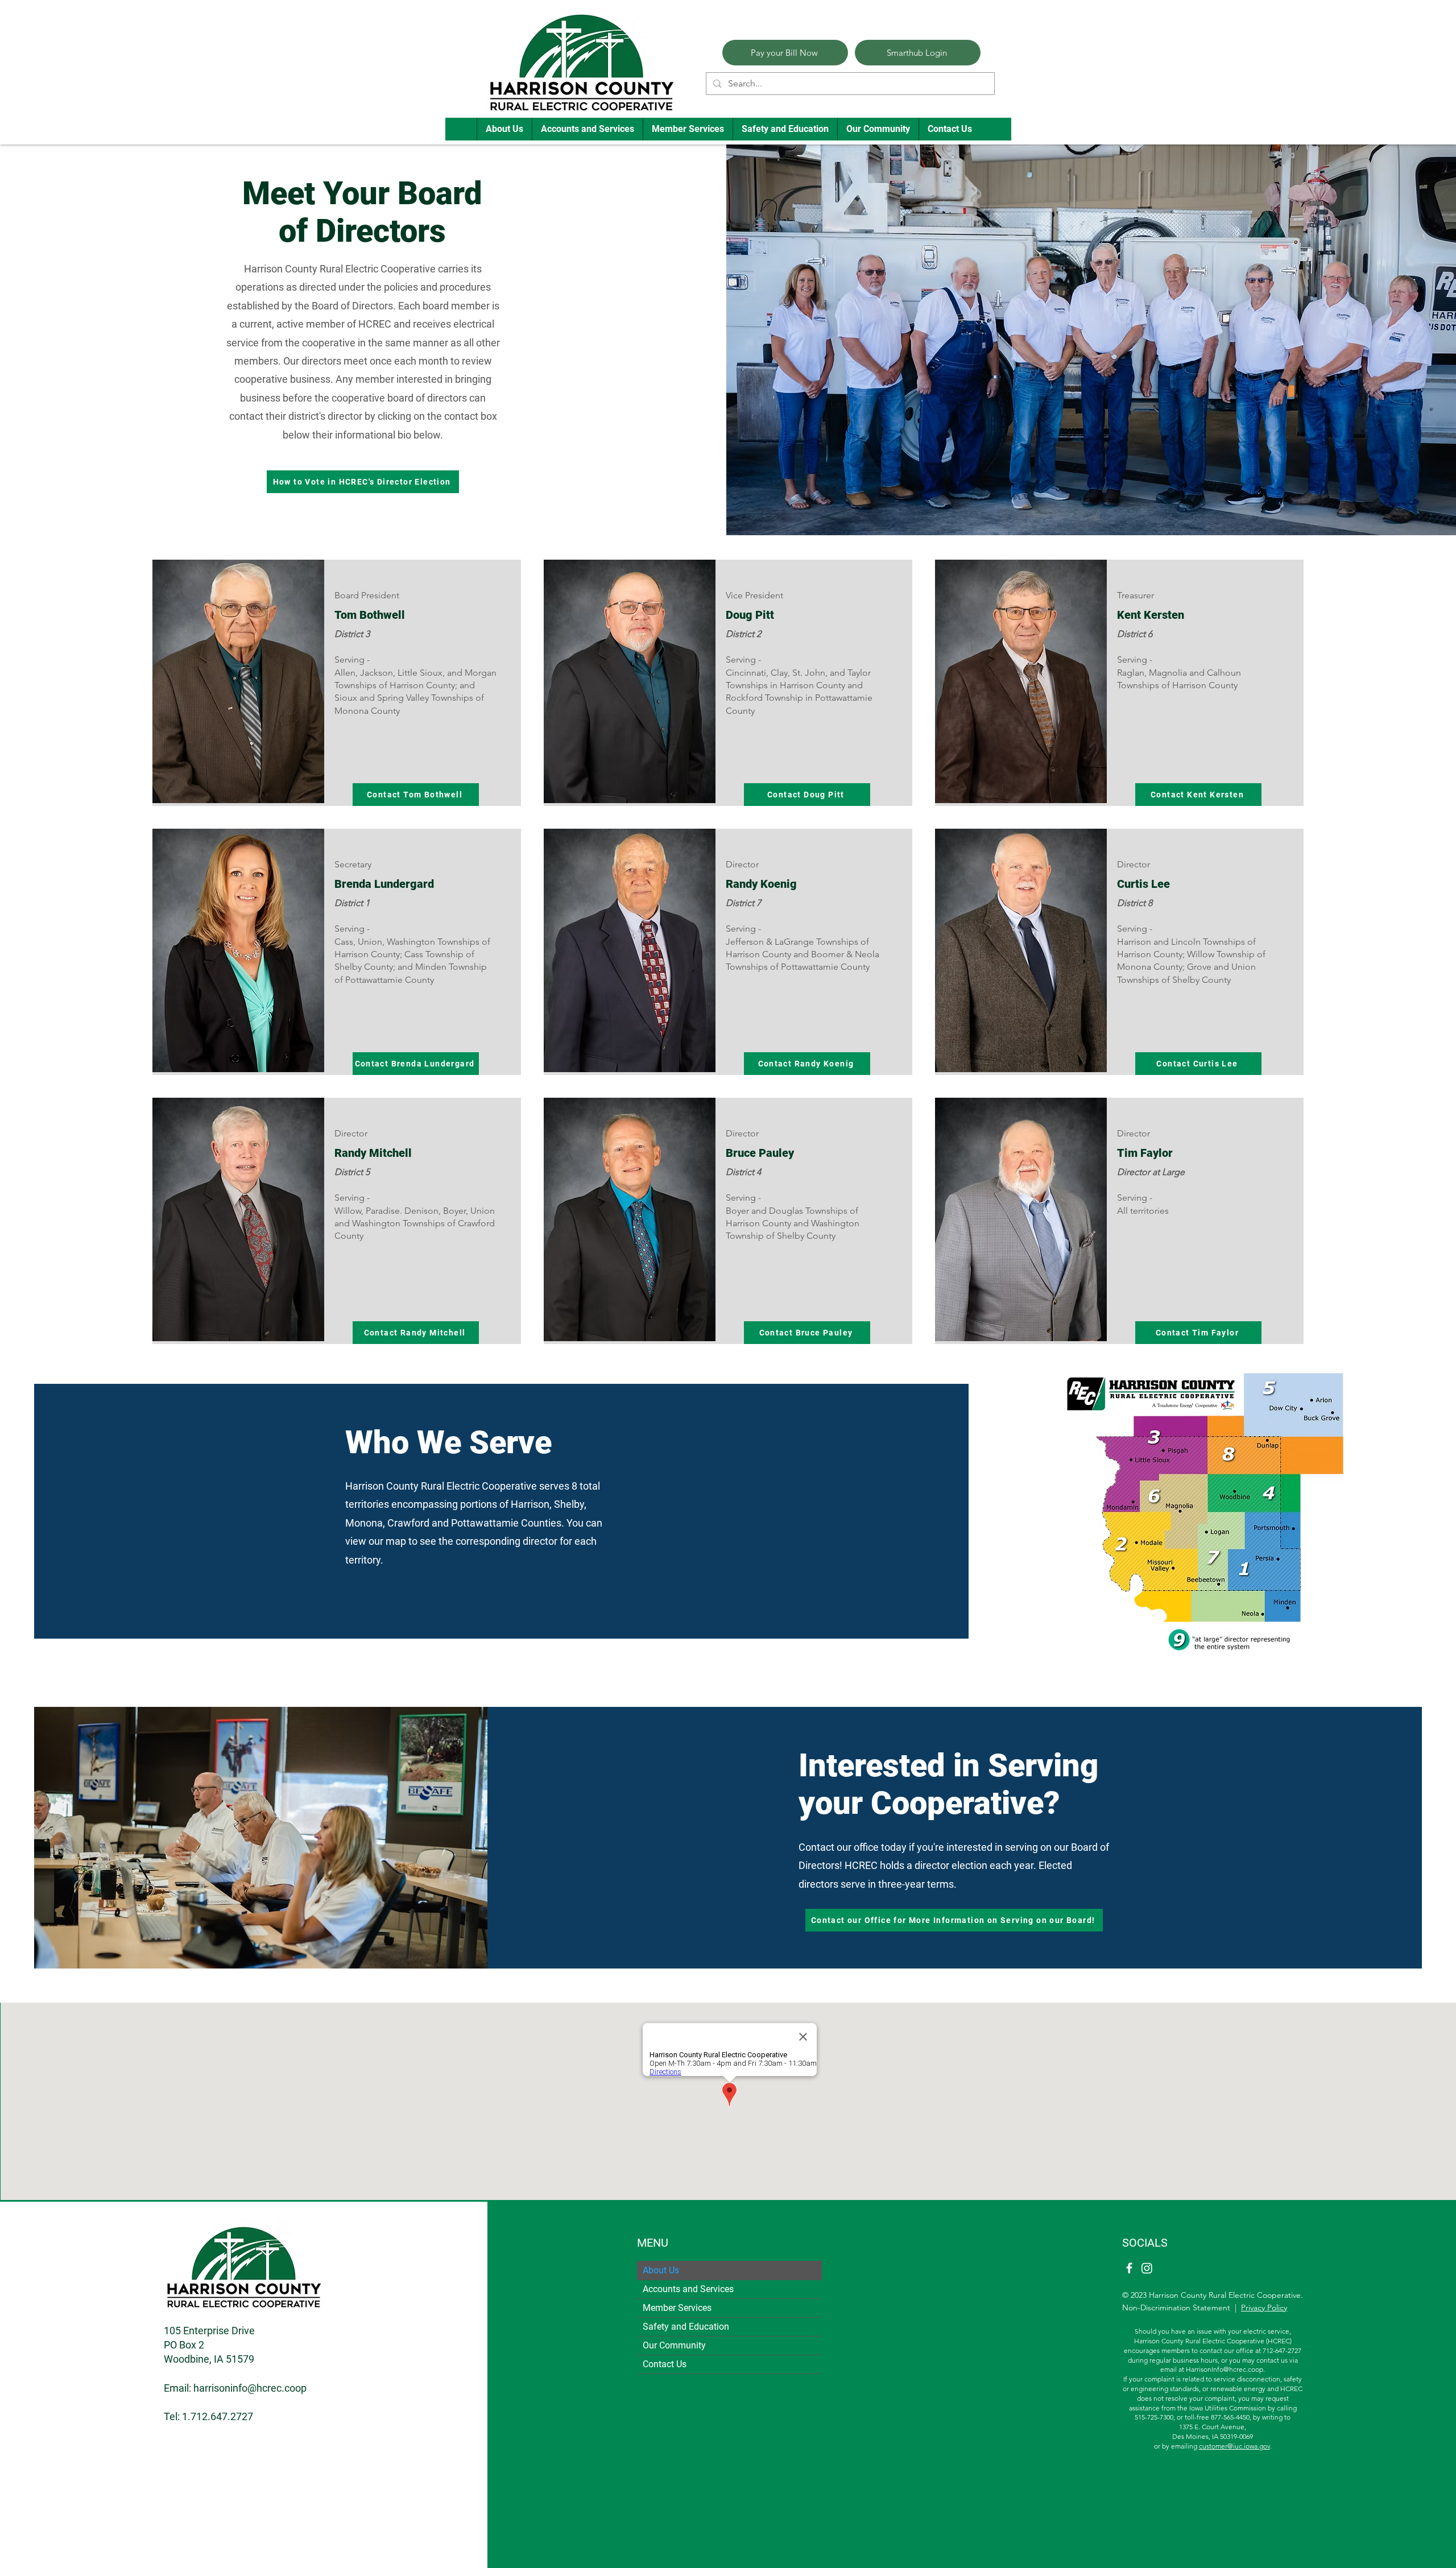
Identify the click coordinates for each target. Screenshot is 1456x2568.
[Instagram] (1147, 2268)
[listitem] (337, 683)
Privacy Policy (1264, 2308)
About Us (661, 2270)
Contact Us (665, 2364)
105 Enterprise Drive (209, 2331)
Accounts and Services (688, 2289)
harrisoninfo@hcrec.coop (250, 2388)
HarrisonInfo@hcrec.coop (1225, 2369)
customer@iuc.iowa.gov (1234, 2446)
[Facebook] (1129, 2268)
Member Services (677, 2308)
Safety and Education (686, 2327)
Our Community (674, 2345)
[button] (504, 129)
